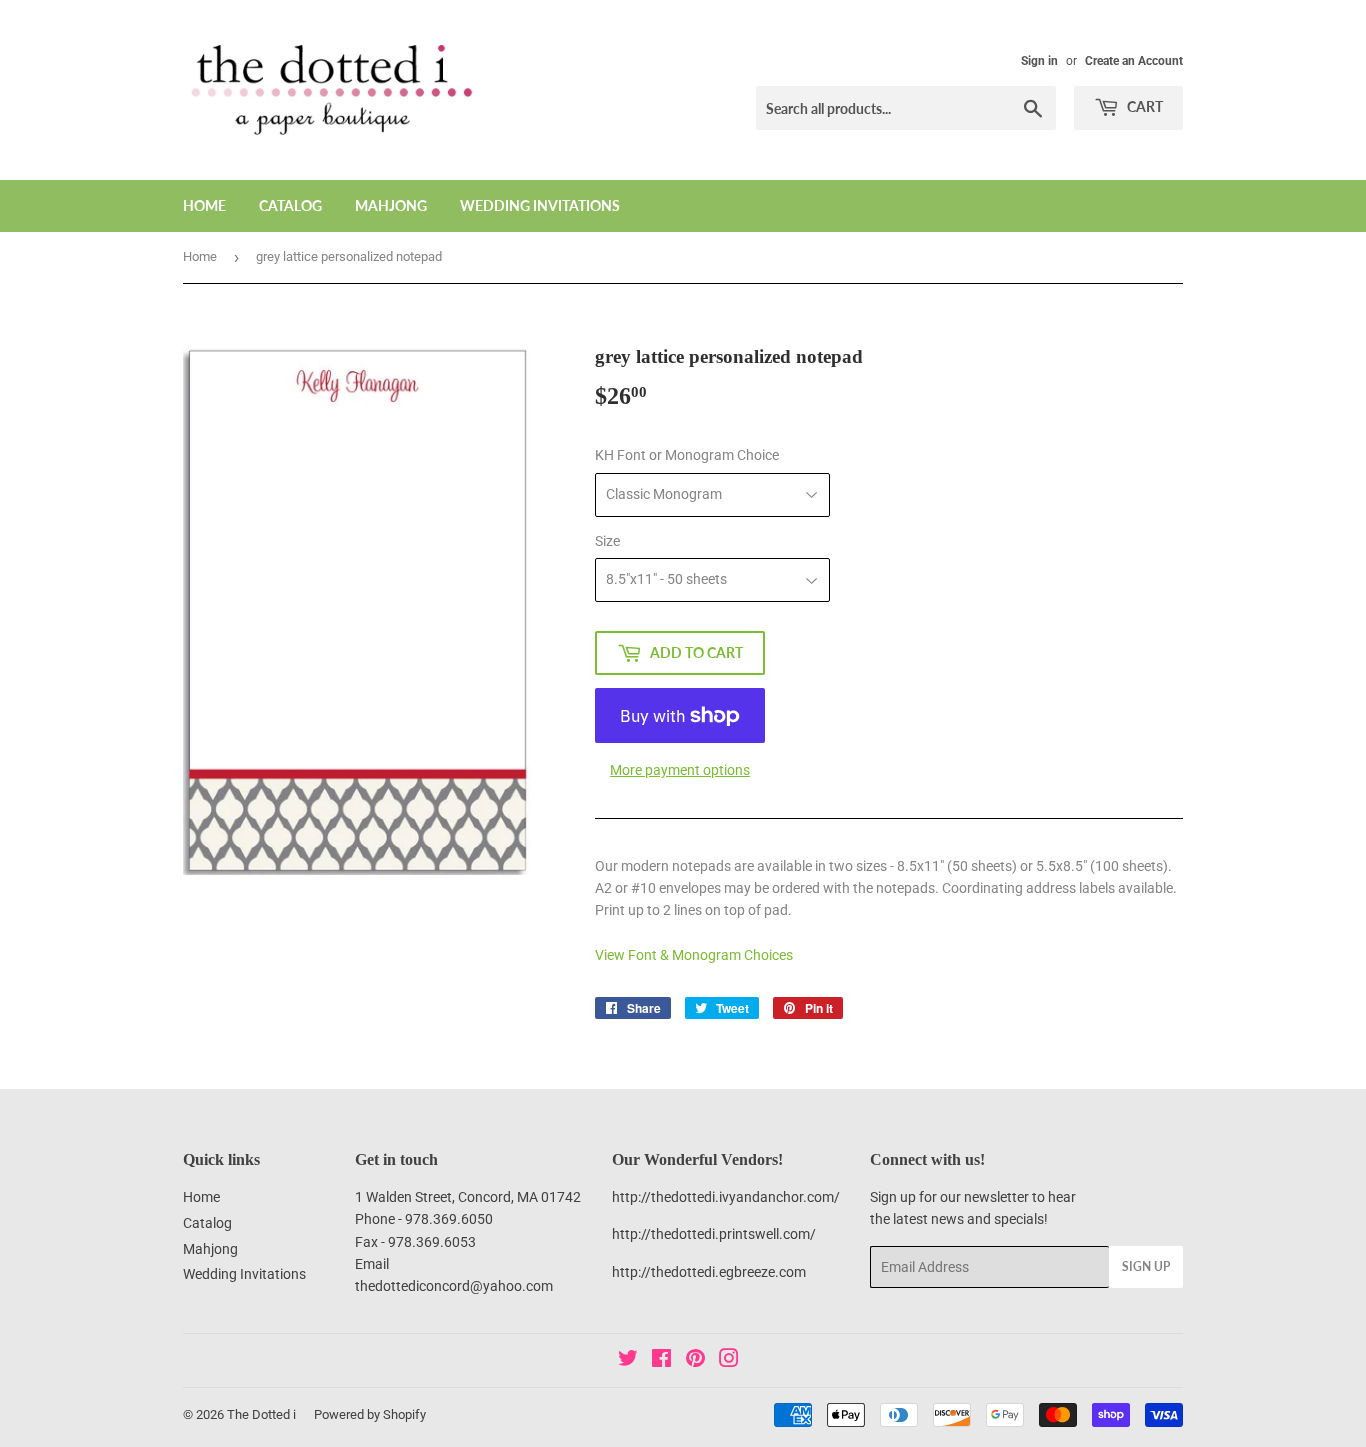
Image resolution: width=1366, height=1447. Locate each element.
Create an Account (1134, 61)
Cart (1143, 106)
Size (607, 541)
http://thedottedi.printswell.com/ (714, 1234)
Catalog (290, 205)
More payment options (680, 770)
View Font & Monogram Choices (694, 955)
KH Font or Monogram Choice (687, 455)
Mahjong (391, 205)
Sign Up (1146, 1266)
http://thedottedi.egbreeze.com (709, 1272)
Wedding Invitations (540, 205)
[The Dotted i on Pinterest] (695, 1361)
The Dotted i (261, 1414)
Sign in (1039, 61)
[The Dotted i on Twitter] (628, 1361)
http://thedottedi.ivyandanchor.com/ (726, 1197)
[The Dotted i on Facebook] (661, 1361)
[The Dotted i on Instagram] (729, 1361)
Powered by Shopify (370, 1414)
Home (204, 205)
